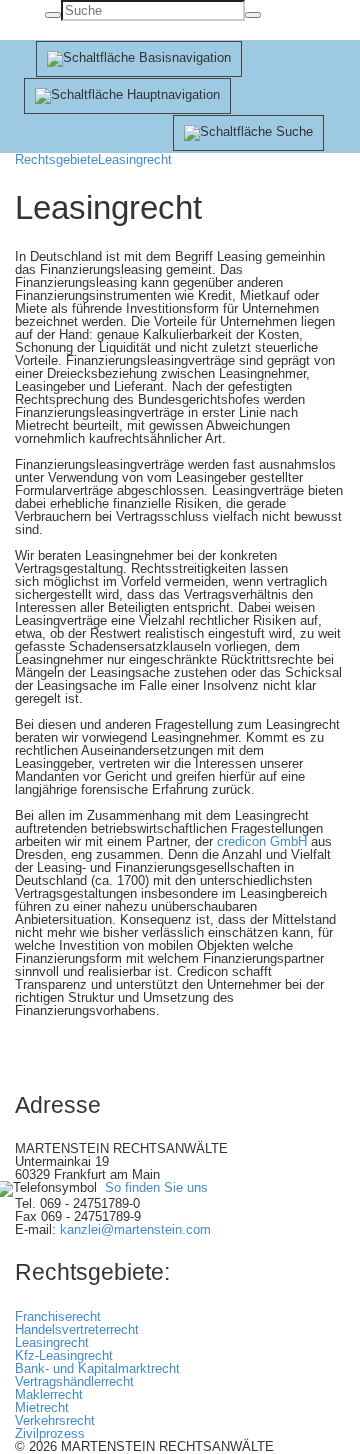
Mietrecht (42, 1407)
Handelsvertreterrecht (77, 1329)
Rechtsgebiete (56, 159)
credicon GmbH (262, 841)
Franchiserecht (58, 1316)
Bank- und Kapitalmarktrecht (97, 1368)
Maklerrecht (49, 1394)
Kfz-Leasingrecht (64, 1355)
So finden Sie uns (156, 1188)
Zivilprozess (50, 1433)
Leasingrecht (135, 159)
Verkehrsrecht (55, 1420)
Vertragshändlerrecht (74, 1381)
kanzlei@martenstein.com (135, 1229)
